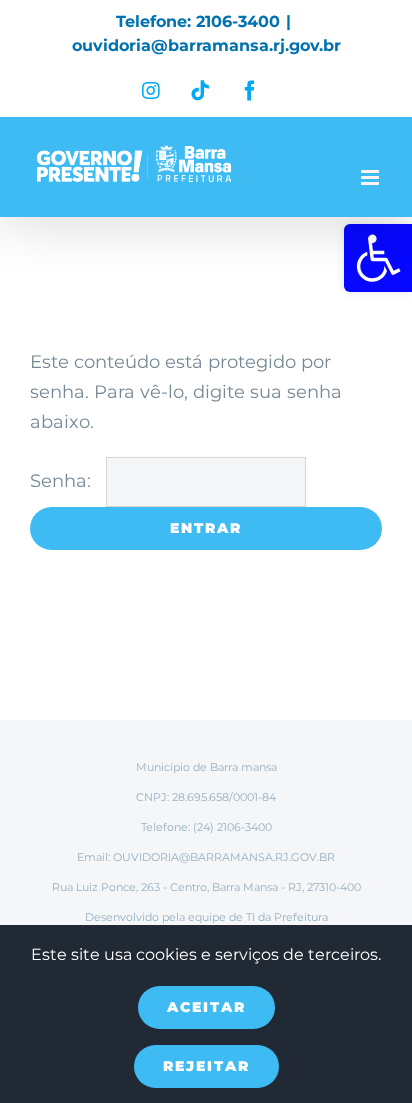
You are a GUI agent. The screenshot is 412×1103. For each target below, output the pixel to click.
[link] (378, 258)
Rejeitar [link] (206, 1066)
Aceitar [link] (206, 1007)
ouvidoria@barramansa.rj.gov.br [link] (206, 45)
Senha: (63, 481)
